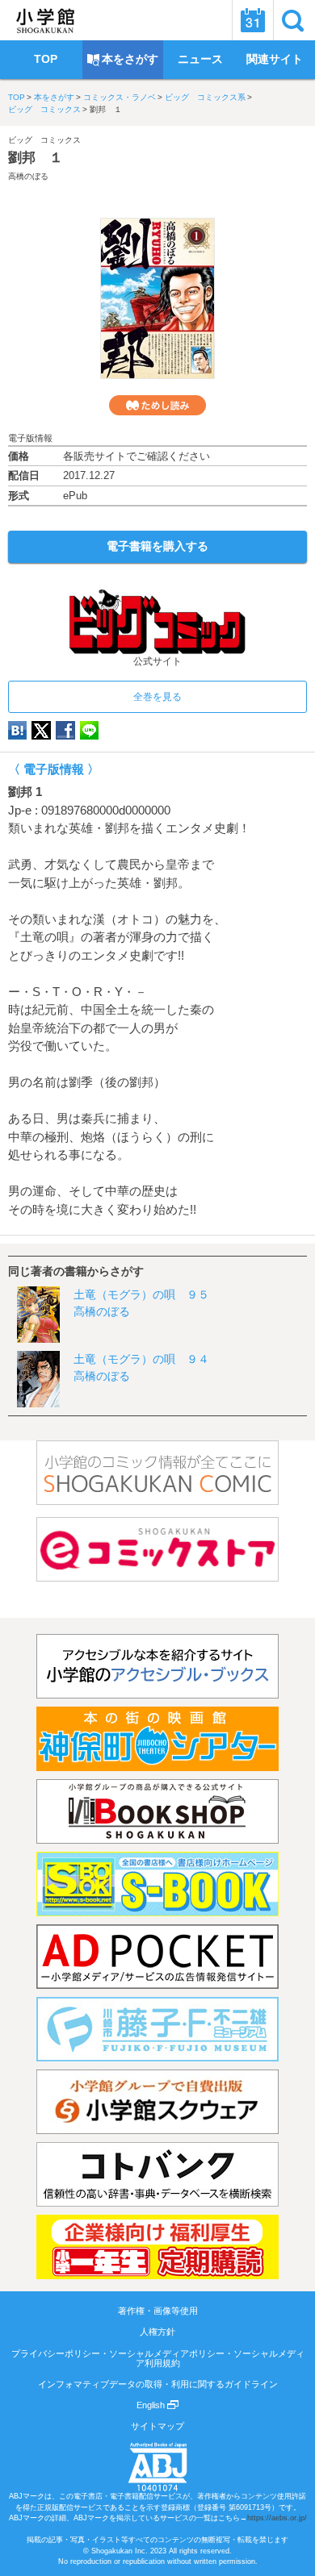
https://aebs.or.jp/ (277, 2518)
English (152, 2405)
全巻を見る (157, 697)
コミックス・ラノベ (120, 97)
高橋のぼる (28, 176)
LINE (89, 730)
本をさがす (54, 97)
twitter (41, 730)
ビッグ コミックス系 (205, 97)
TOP (17, 97)
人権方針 (157, 2332)
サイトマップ (157, 2426)
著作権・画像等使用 (158, 2311)
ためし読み (157, 405)
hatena (17, 730)
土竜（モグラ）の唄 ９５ (141, 1294)
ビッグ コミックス (44, 109)
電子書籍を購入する (157, 546)
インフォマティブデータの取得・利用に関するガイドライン (158, 2384)
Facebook (65, 730)
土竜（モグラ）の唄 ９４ (141, 1359)
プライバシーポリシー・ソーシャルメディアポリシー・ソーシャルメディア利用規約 (158, 2358)
